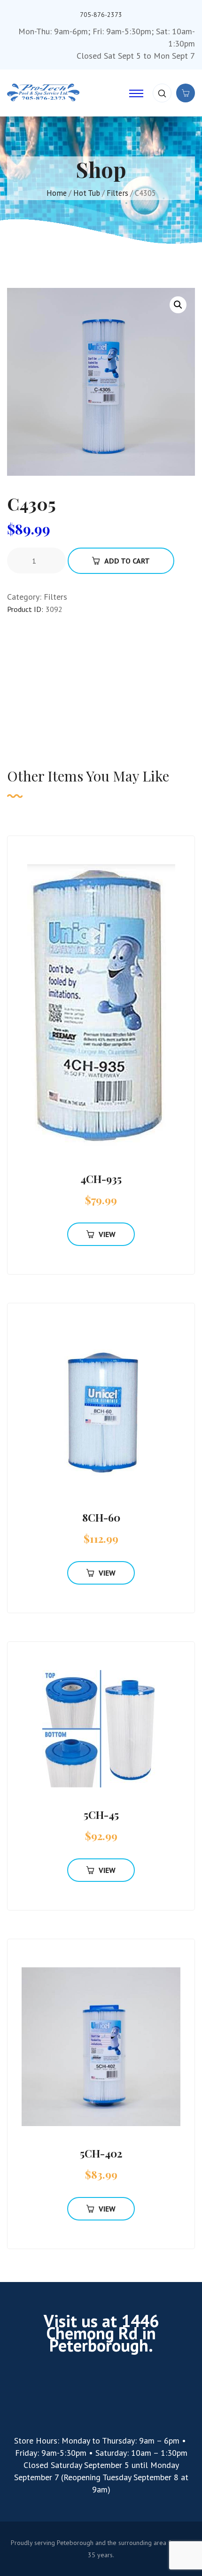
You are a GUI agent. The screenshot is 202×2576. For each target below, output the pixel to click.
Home (57, 193)
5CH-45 (101, 1815)
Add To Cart (127, 561)
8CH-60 (101, 1517)
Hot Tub (87, 193)
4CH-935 (101, 1179)
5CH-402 (101, 2153)
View (107, 1234)
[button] (178, 305)
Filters (117, 193)
